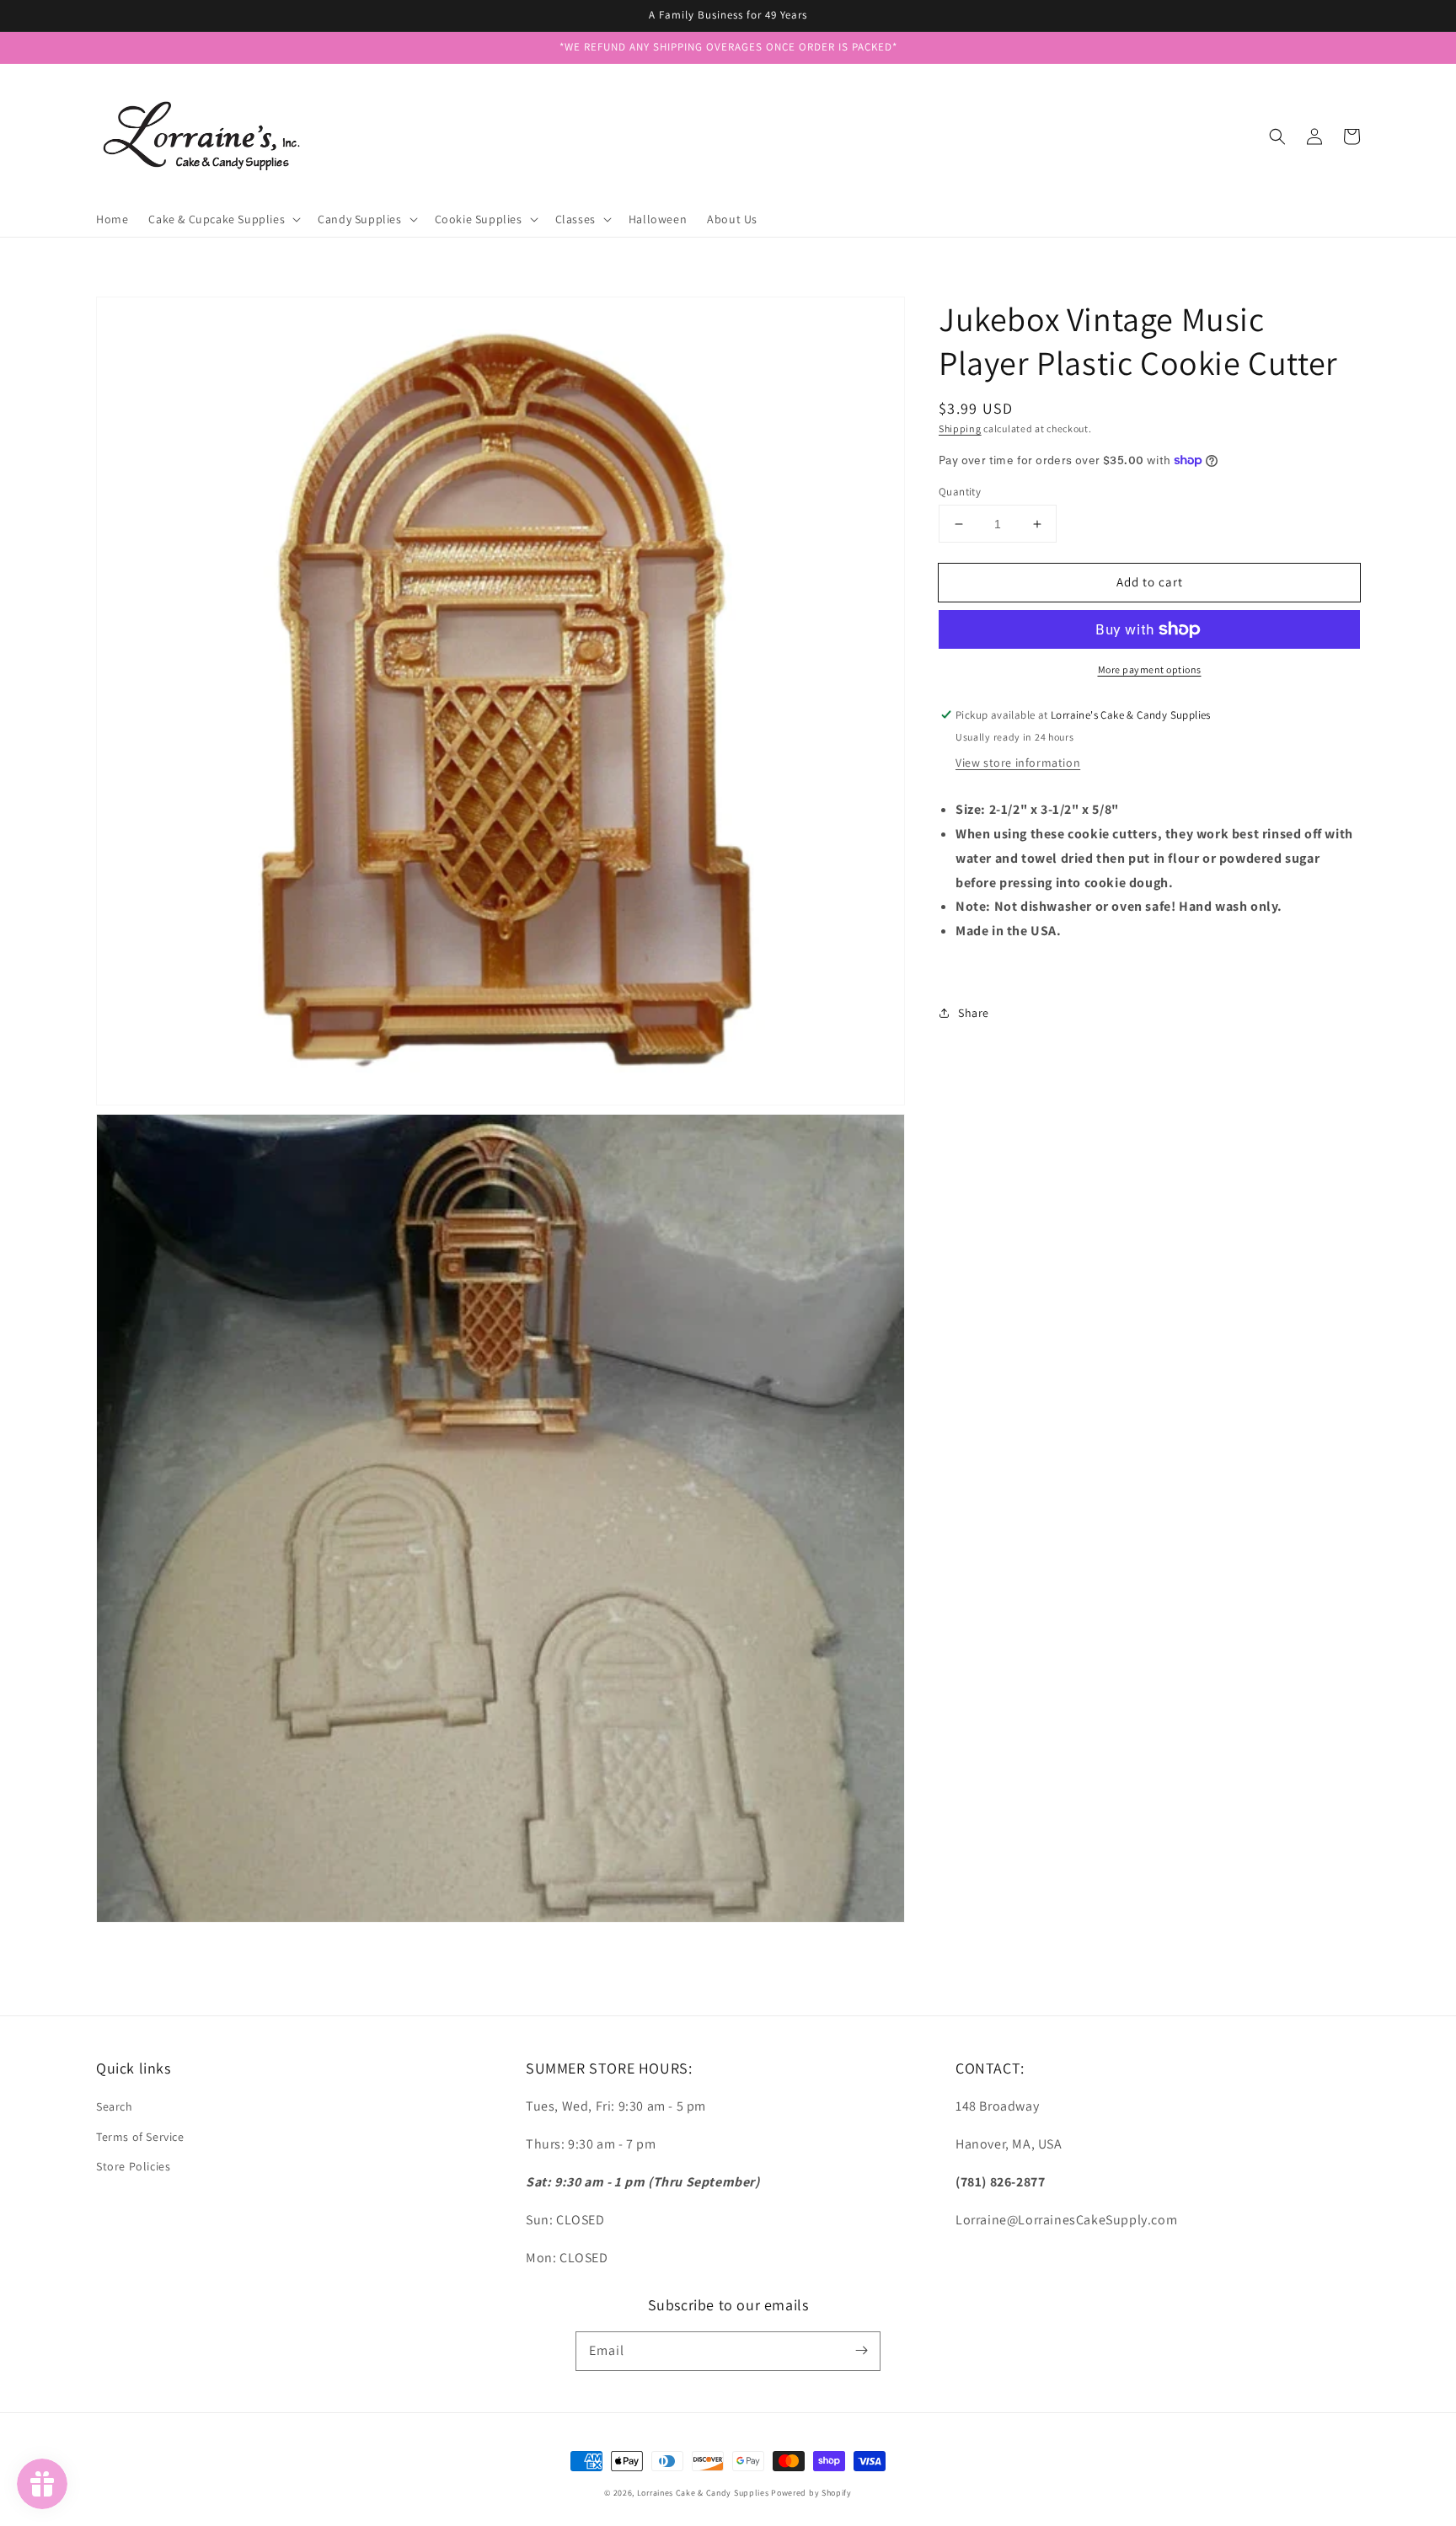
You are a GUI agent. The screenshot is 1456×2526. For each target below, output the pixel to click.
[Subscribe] (861, 2351)
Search (115, 2106)
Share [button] (974, 1012)
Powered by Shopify (811, 2493)
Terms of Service (140, 2137)
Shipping (960, 428)
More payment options (1150, 669)
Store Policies (133, 2166)
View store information (1018, 763)
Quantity (960, 492)
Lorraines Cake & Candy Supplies (703, 2493)
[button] (1277, 136)
